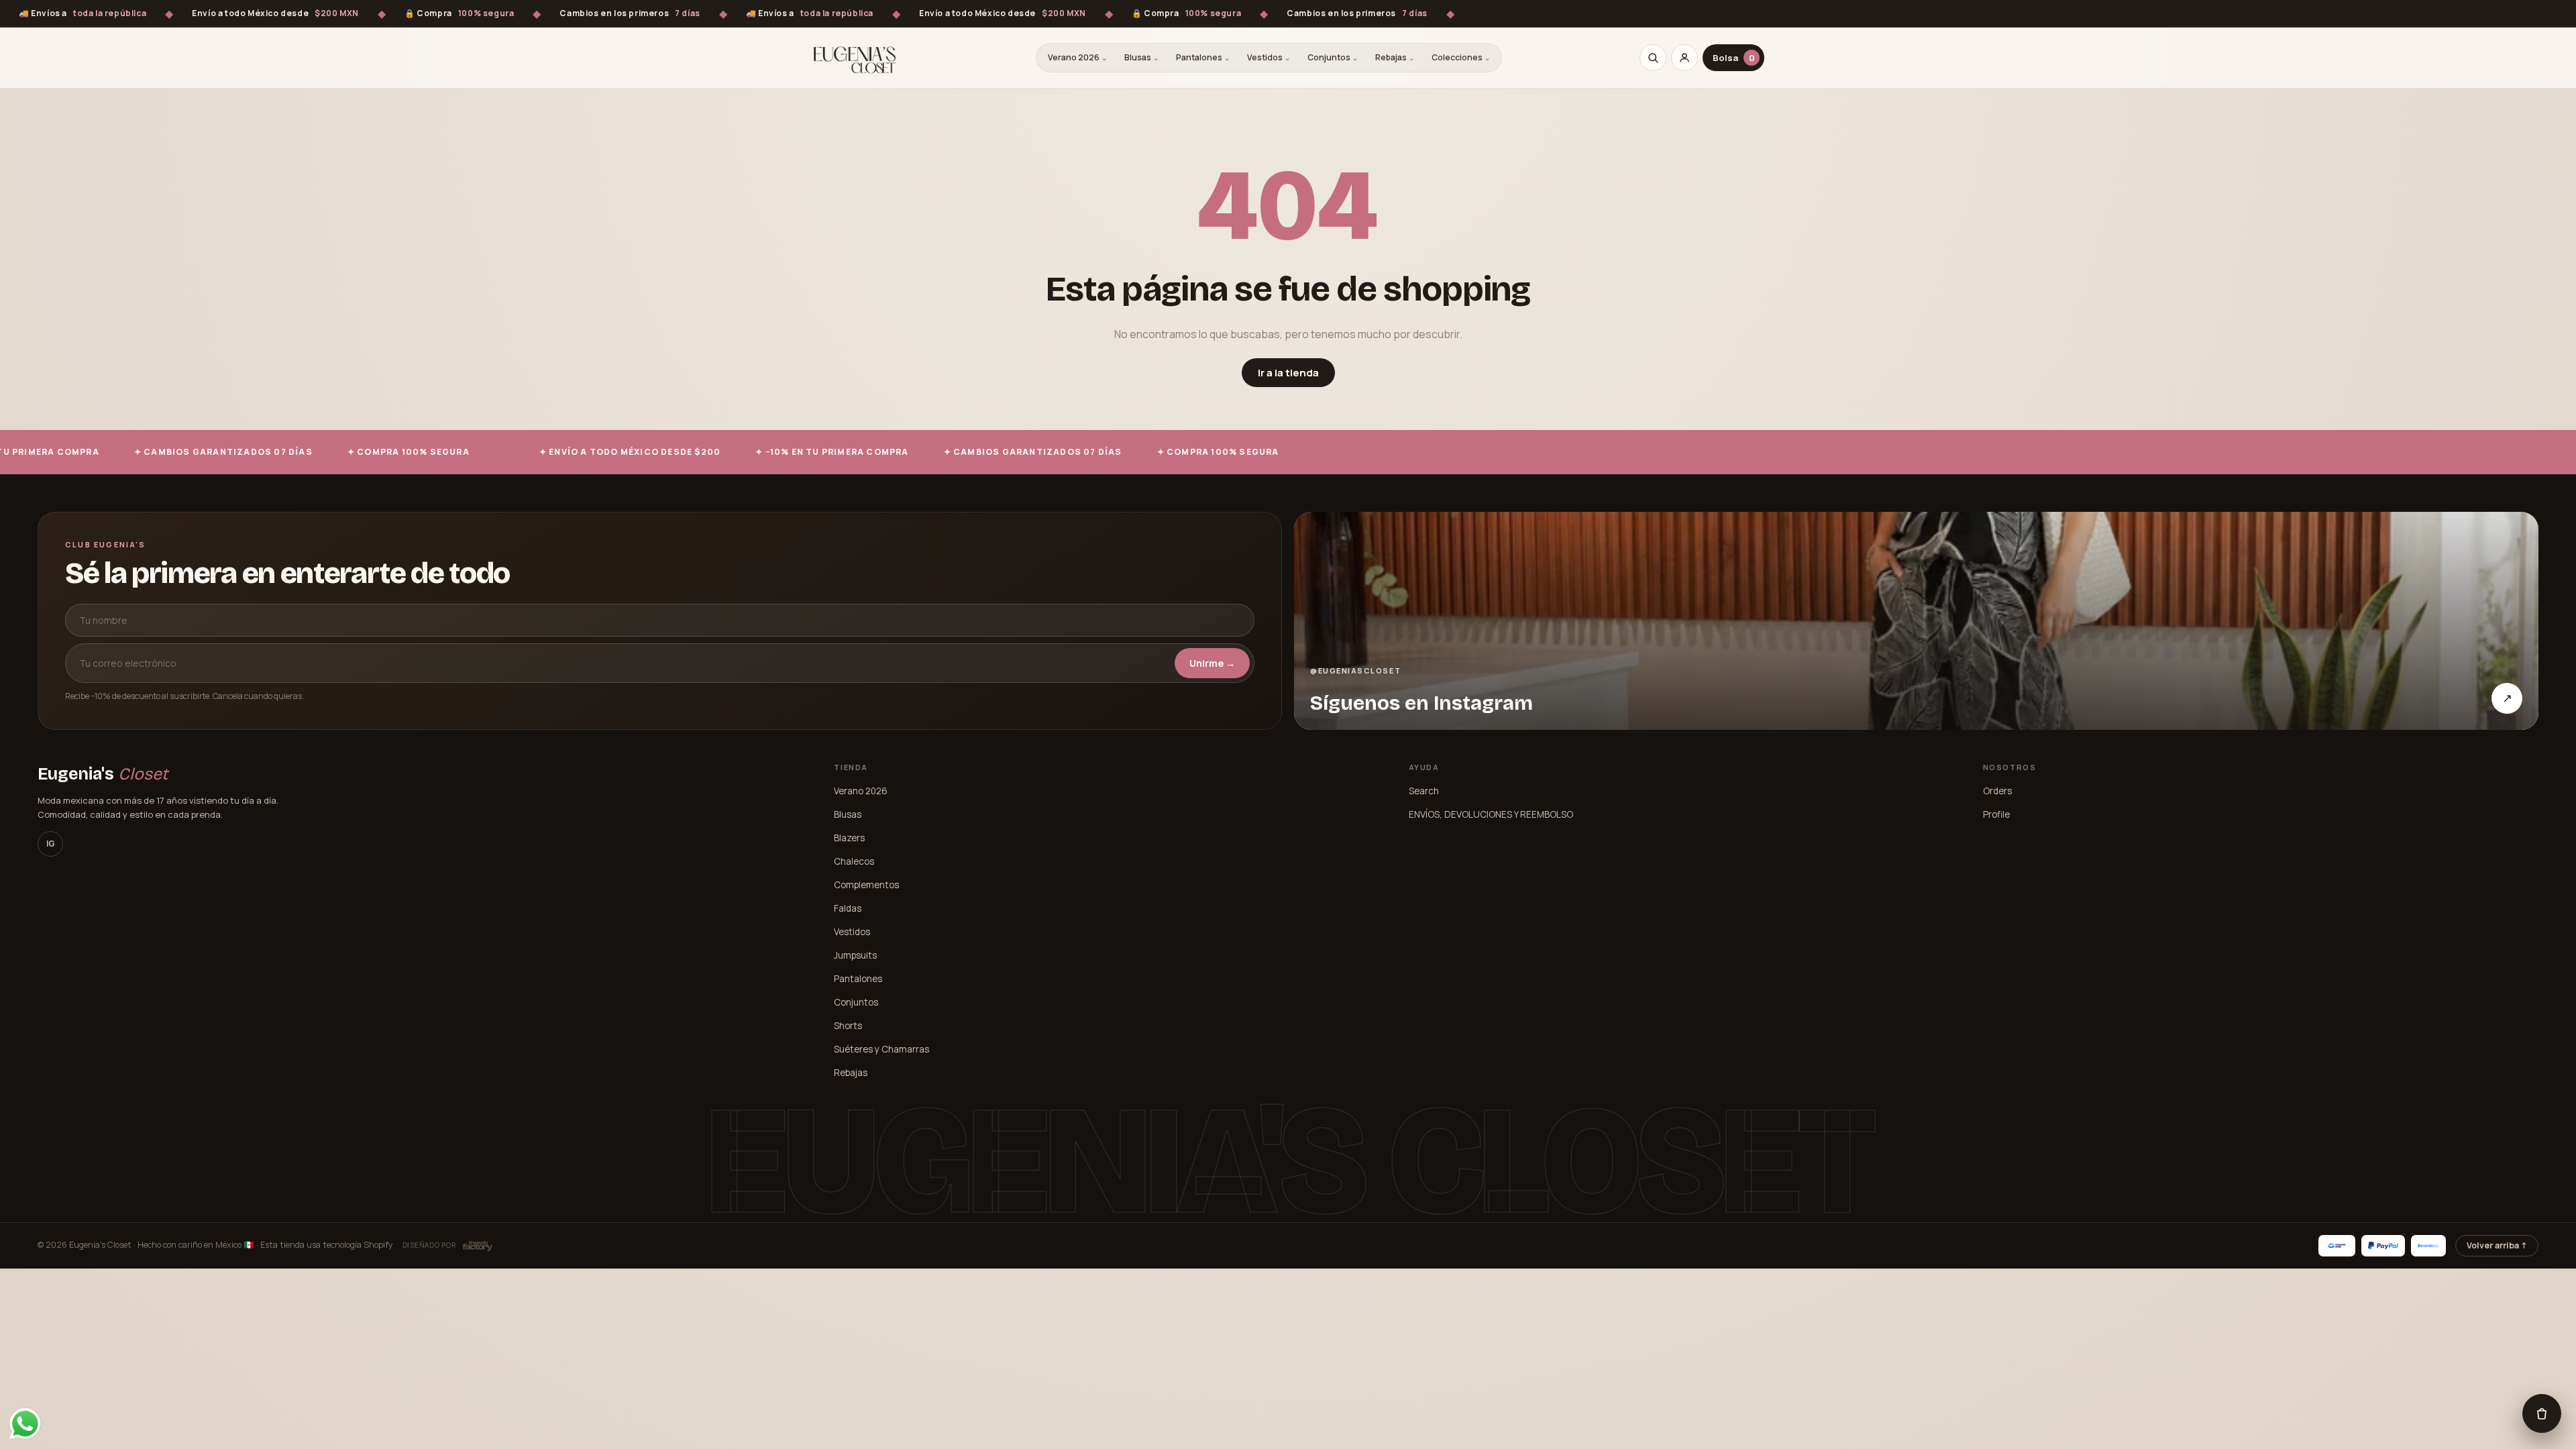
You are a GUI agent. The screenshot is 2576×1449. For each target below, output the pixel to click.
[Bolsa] (2542, 1413)
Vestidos (1269, 57)
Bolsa (1734, 58)
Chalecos (854, 861)
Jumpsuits (855, 955)
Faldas (848, 908)
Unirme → (1212, 663)
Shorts (848, 1026)
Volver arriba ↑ (2497, 1245)
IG (51, 844)
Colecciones (1461, 57)
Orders (1997, 791)
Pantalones (1203, 57)
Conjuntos (1333, 57)
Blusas (1141, 57)
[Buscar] (1653, 58)
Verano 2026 (1077, 57)
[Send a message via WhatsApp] (25, 1424)
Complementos (866, 885)
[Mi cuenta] (1684, 58)
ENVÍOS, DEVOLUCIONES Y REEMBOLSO (1491, 814)
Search (1424, 791)
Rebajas (1395, 57)
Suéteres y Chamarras (881, 1049)
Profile (1996, 814)
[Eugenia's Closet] (855, 58)
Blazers (849, 838)
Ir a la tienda (1288, 373)
